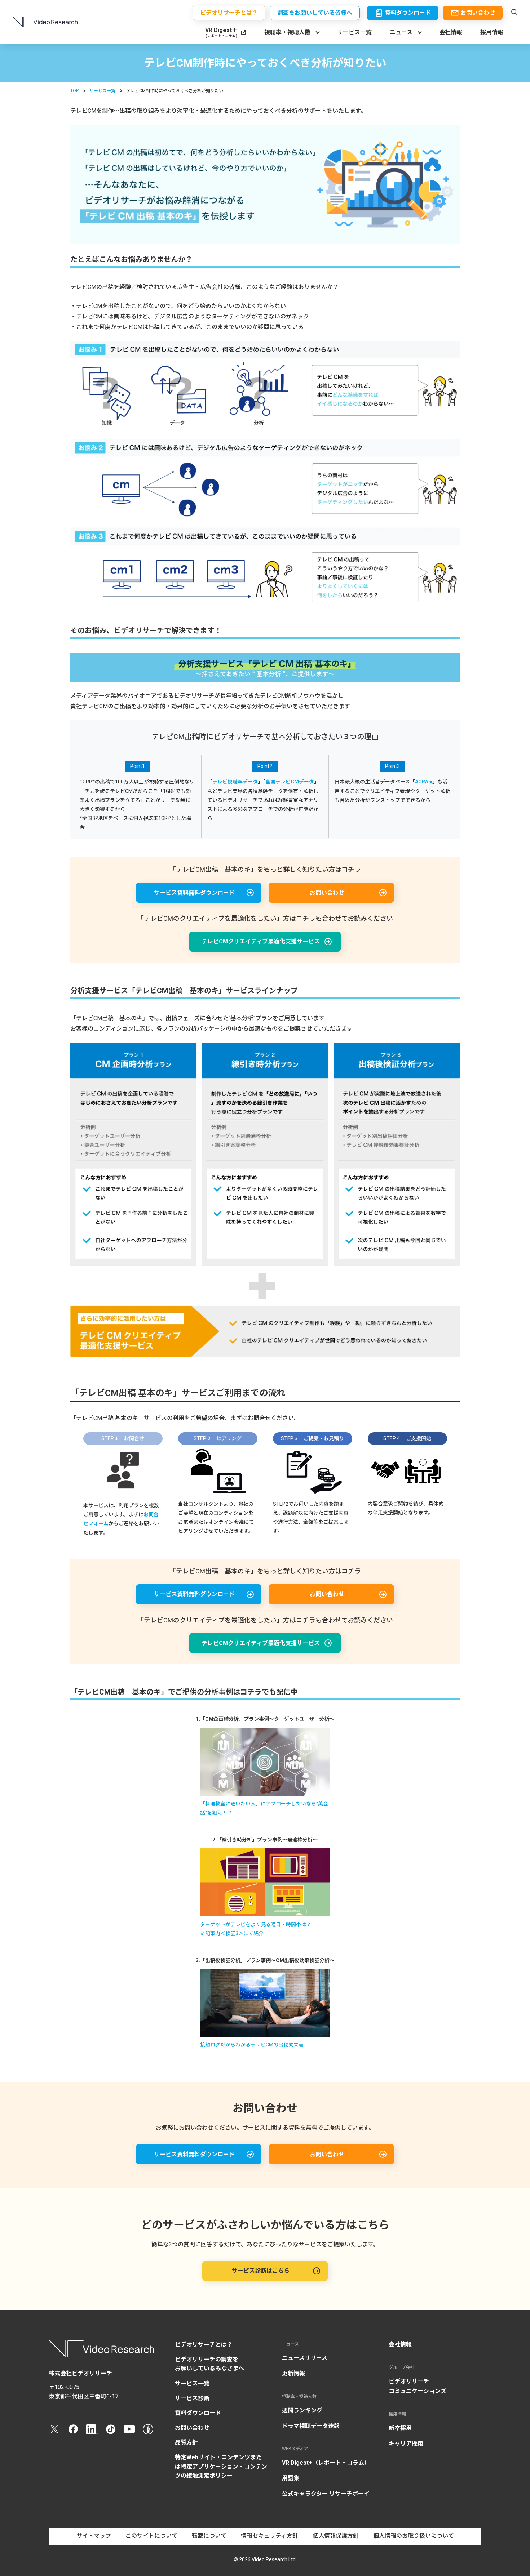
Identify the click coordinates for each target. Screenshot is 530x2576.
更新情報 (293, 2373)
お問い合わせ (192, 2428)
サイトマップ (94, 2536)
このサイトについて (151, 2536)
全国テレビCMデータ (290, 782)
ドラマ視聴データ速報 (311, 2426)
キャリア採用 (406, 2444)
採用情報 (492, 32)
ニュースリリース (305, 2358)
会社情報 (451, 32)
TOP (74, 91)
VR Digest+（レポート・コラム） (326, 2463)
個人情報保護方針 (336, 2536)
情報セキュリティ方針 (270, 2536)
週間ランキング (302, 2410)
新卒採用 (400, 2428)
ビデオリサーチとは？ (204, 2345)
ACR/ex (424, 782)
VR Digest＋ (221, 33)
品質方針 (186, 2443)
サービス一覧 (354, 32)
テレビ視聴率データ (235, 782)
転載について (209, 2536)
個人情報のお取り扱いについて (414, 2536)
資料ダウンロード (198, 2413)
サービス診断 (192, 2398)
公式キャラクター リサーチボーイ (326, 2494)
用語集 (291, 2478)
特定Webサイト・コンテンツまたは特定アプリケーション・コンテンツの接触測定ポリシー (221, 2466)
